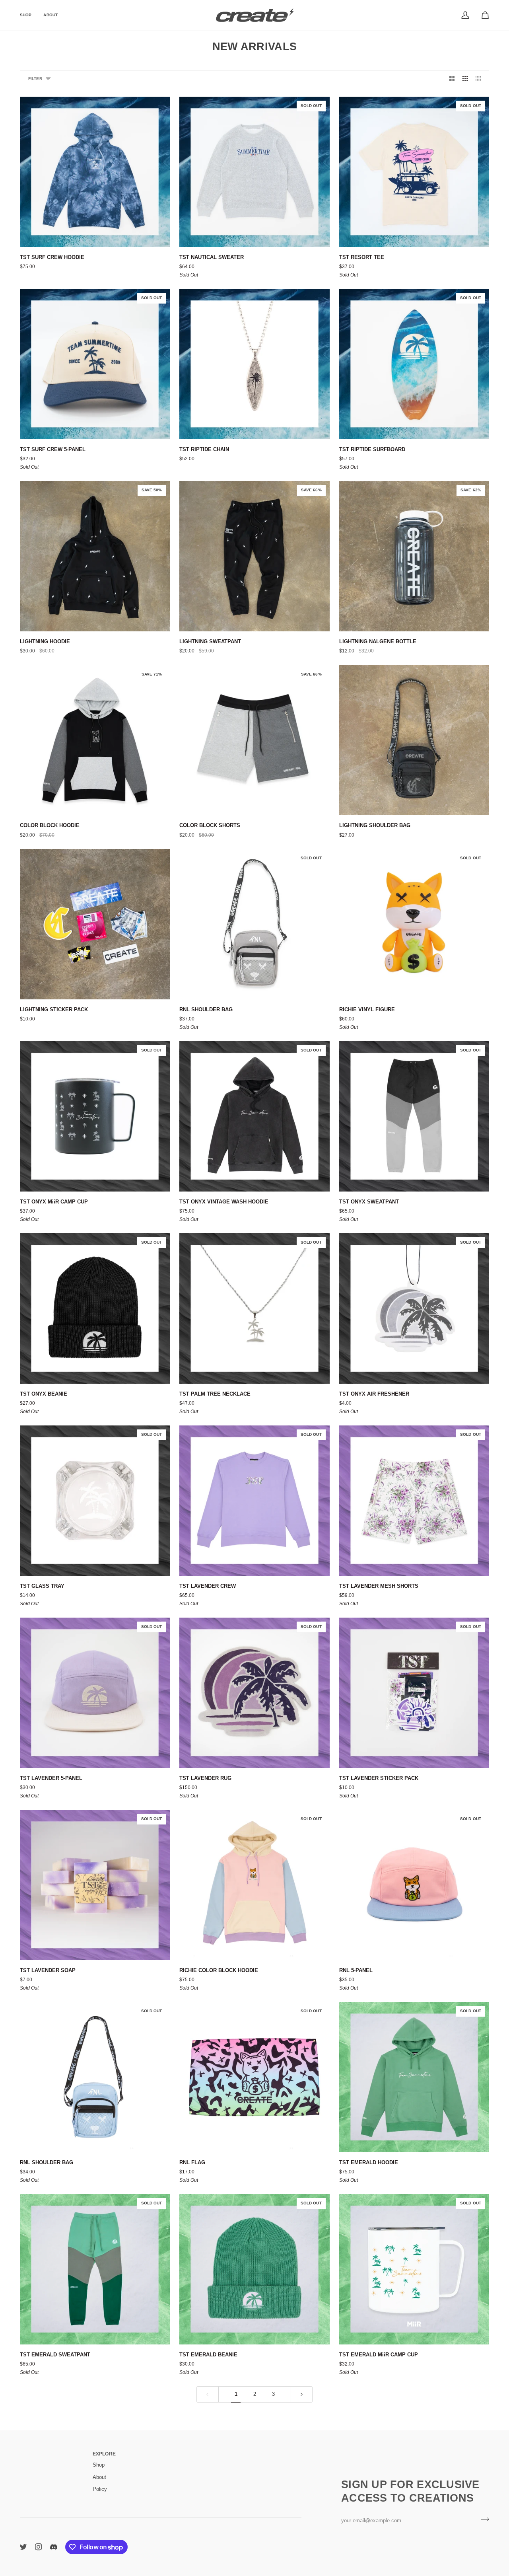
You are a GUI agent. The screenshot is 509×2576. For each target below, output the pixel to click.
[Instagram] (39, 2547)
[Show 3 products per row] (465, 79)
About (99, 2477)
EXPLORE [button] (104, 2454)
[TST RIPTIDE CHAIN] (254, 364)
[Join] (483, 2520)
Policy (100, 2489)
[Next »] (302, 2394)
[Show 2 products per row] (452, 79)
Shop (99, 2465)
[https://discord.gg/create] (54, 2547)
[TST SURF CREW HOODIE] (95, 172)
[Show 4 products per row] (480, 79)
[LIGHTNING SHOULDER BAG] (414, 740)
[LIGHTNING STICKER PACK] (95, 924)
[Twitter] (23, 2547)
